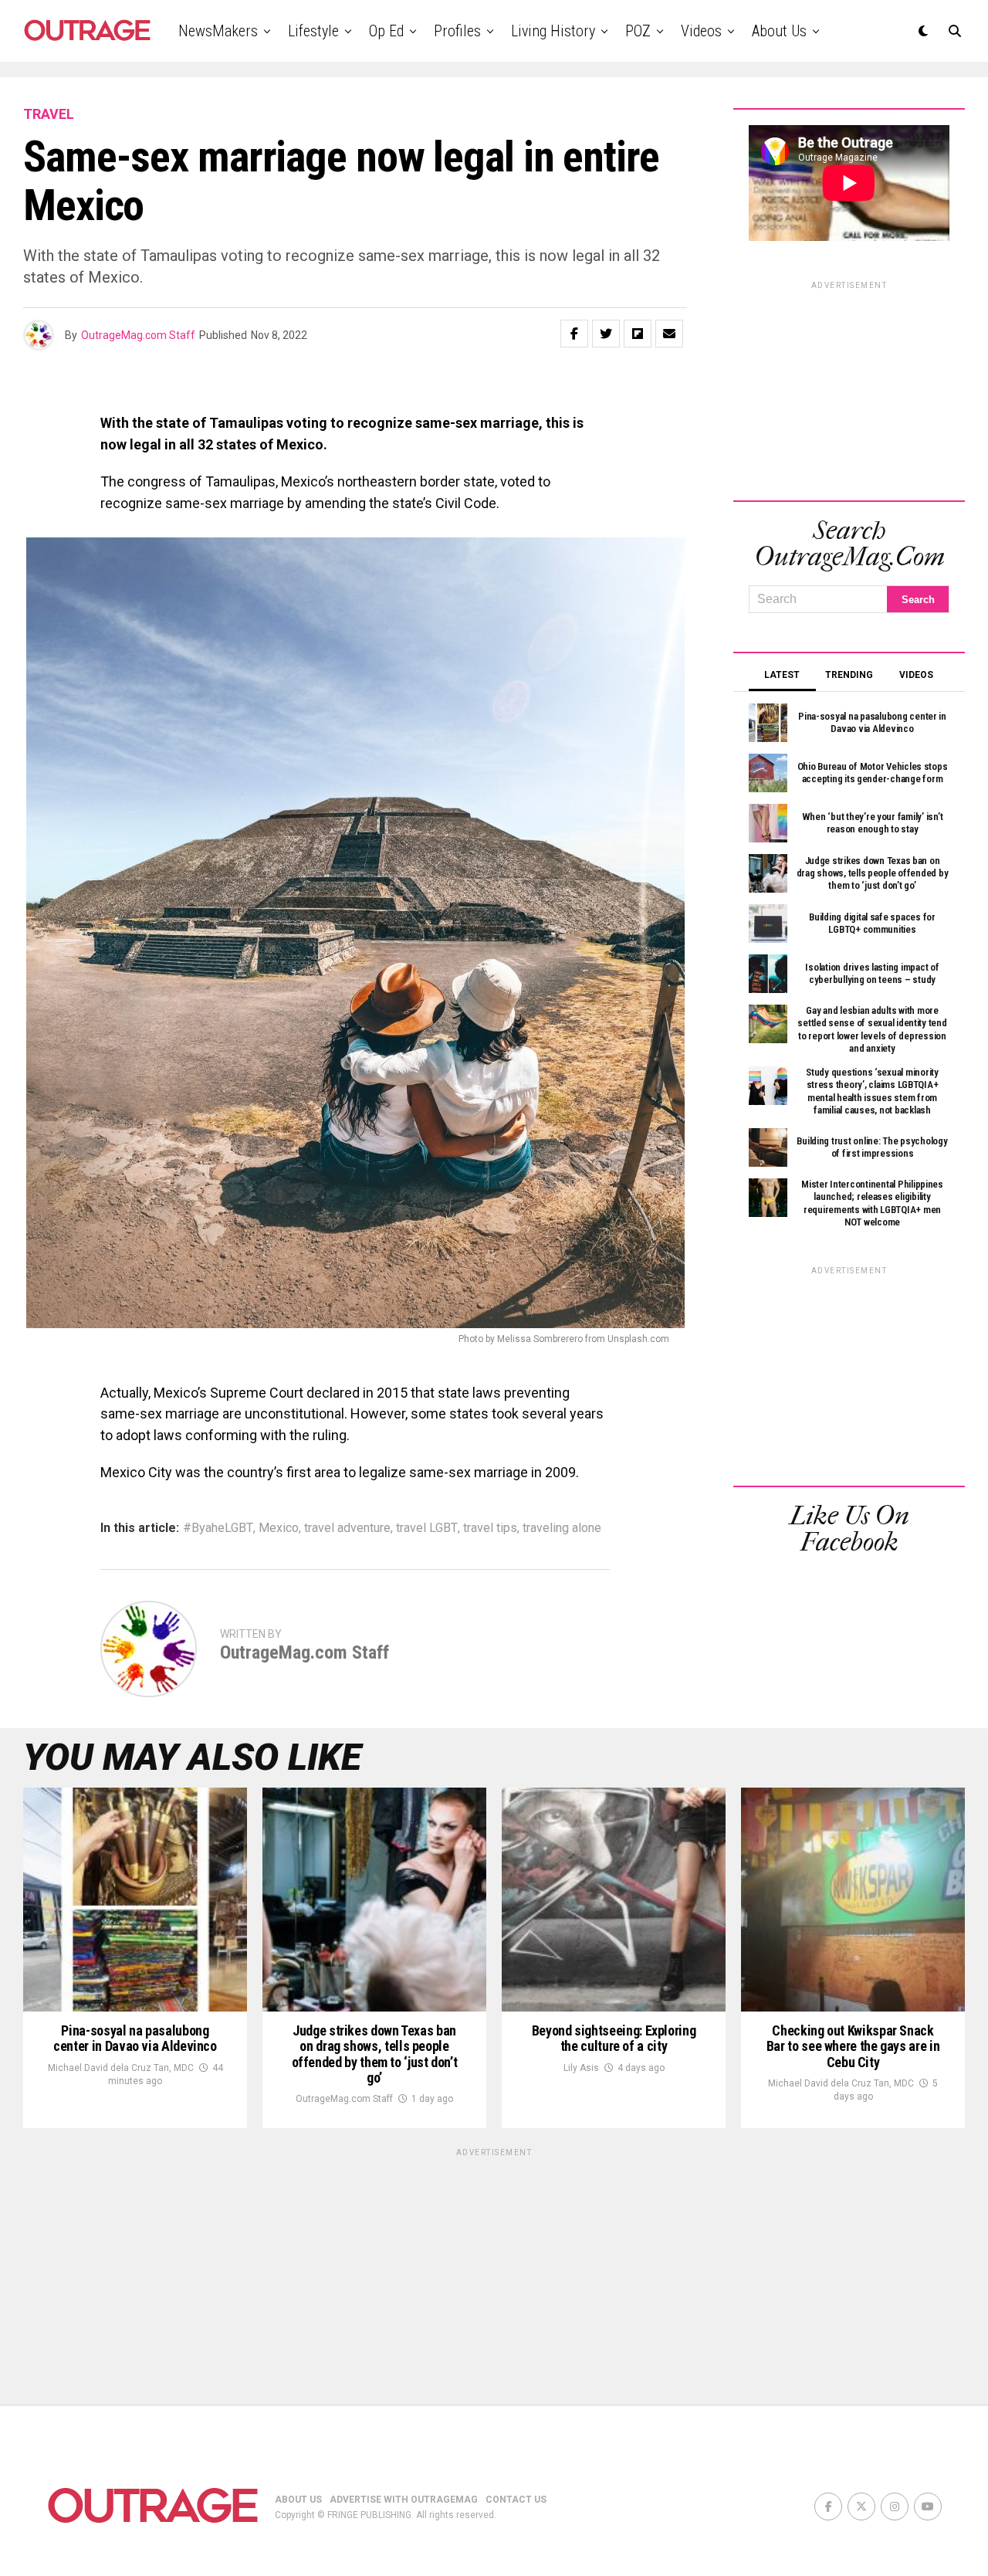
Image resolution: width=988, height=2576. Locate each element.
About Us (779, 31)
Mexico (279, 1528)
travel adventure (347, 1528)
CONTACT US (516, 2500)
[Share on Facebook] (574, 334)
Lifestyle (313, 31)
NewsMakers (218, 31)
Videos (701, 31)
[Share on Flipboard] (638, 334)
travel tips (490, 1528)
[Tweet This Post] (606, 334)
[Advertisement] (849, 388)
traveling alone (562, 1528)
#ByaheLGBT (218, 1528)
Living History (553, 31)
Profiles (457, 31)
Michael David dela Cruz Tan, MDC (121, 2068)
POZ (638, 31)
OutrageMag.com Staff (138, 335)
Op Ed (386, 31)
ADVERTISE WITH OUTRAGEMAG (404, 2500)
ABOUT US (298, 2500)
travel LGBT (427, 1528)
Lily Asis (581, 2068)
